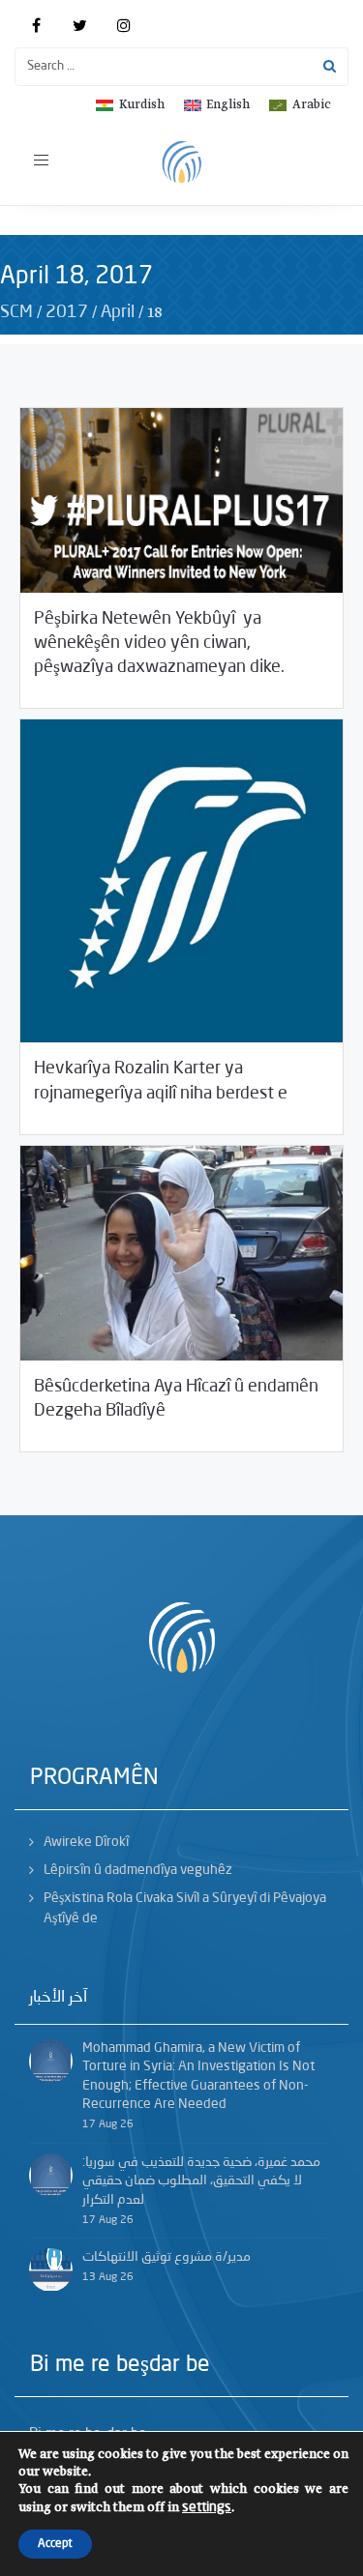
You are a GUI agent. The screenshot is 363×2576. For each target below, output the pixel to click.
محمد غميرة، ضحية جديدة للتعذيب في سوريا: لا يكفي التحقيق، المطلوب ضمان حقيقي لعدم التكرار (201, 2181)
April (118, 312)
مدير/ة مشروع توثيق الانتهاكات (166, 2257)
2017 (67, 312)
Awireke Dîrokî (86, 1842)
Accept (55, 2544)
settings (207, 2507)
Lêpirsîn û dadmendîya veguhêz (138, 1870)
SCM (16, 312)
